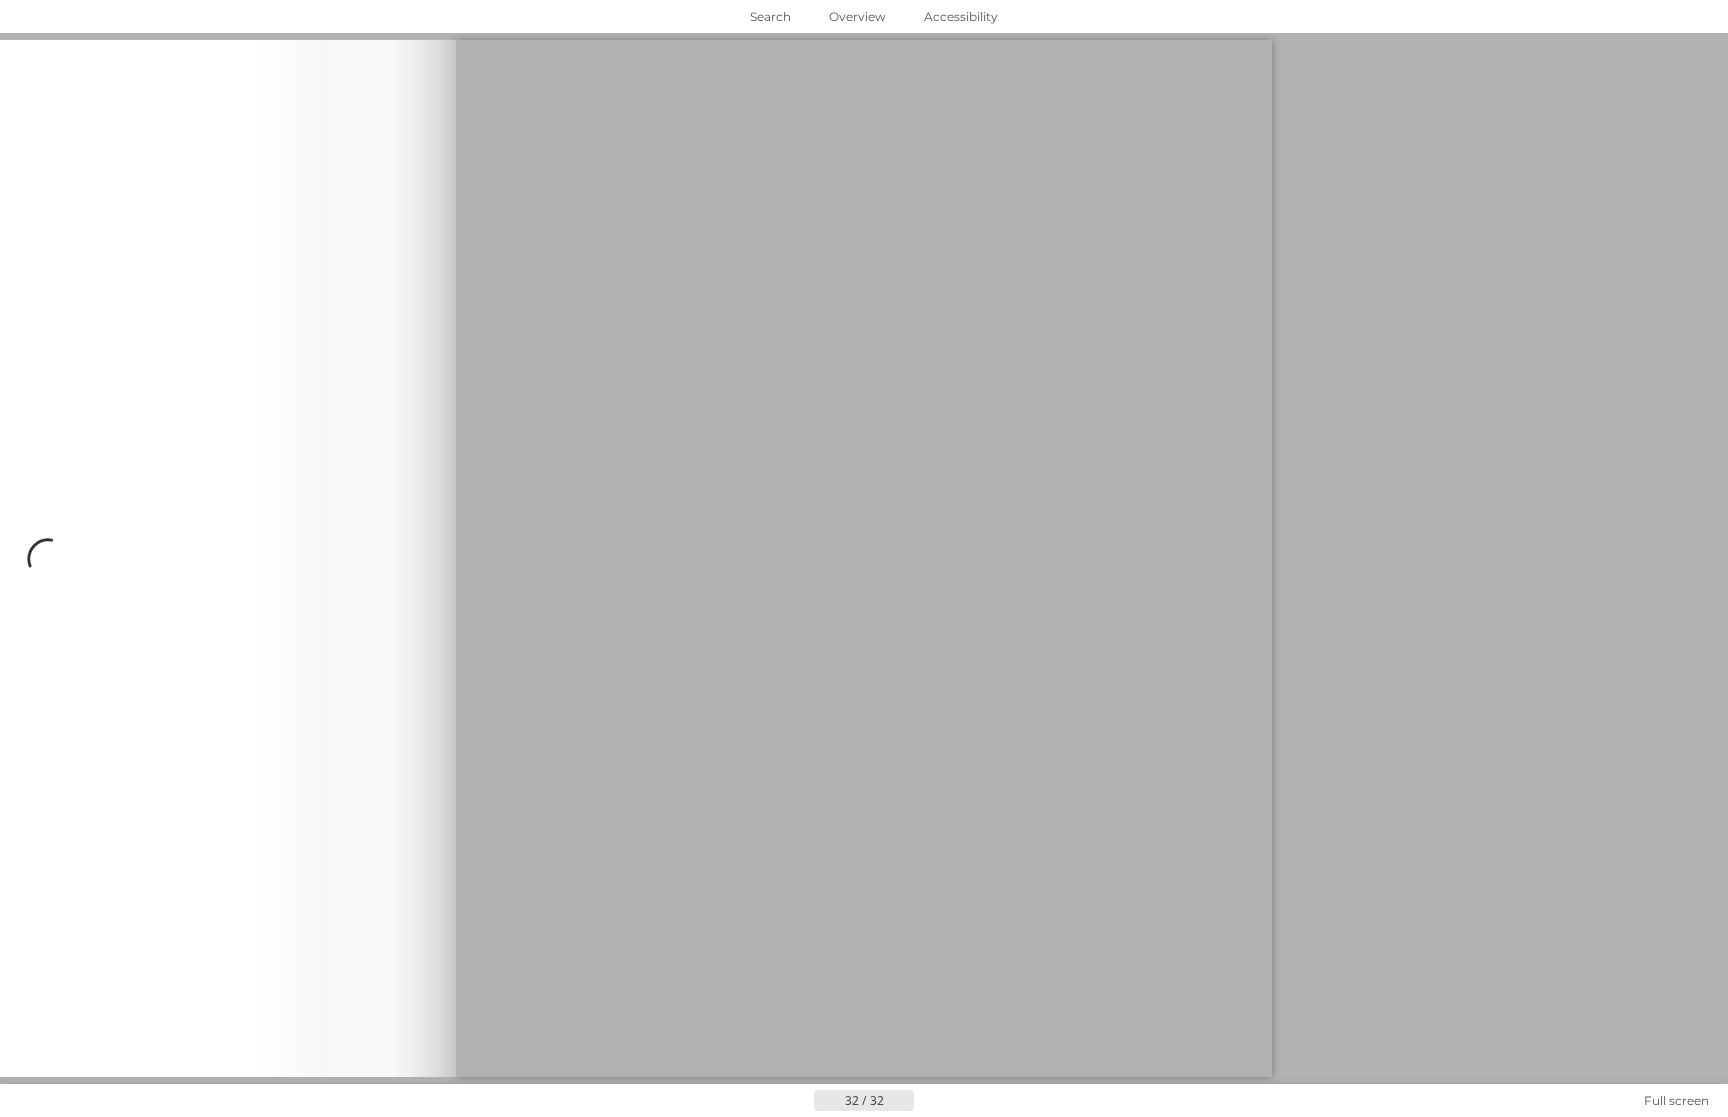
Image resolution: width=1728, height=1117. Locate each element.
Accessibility (961, 16)
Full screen (1676, 1100)
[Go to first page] (766, 1101)
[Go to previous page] (798, 1101)
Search (770, 16)
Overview (857, 16)
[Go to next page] (228, 558)
